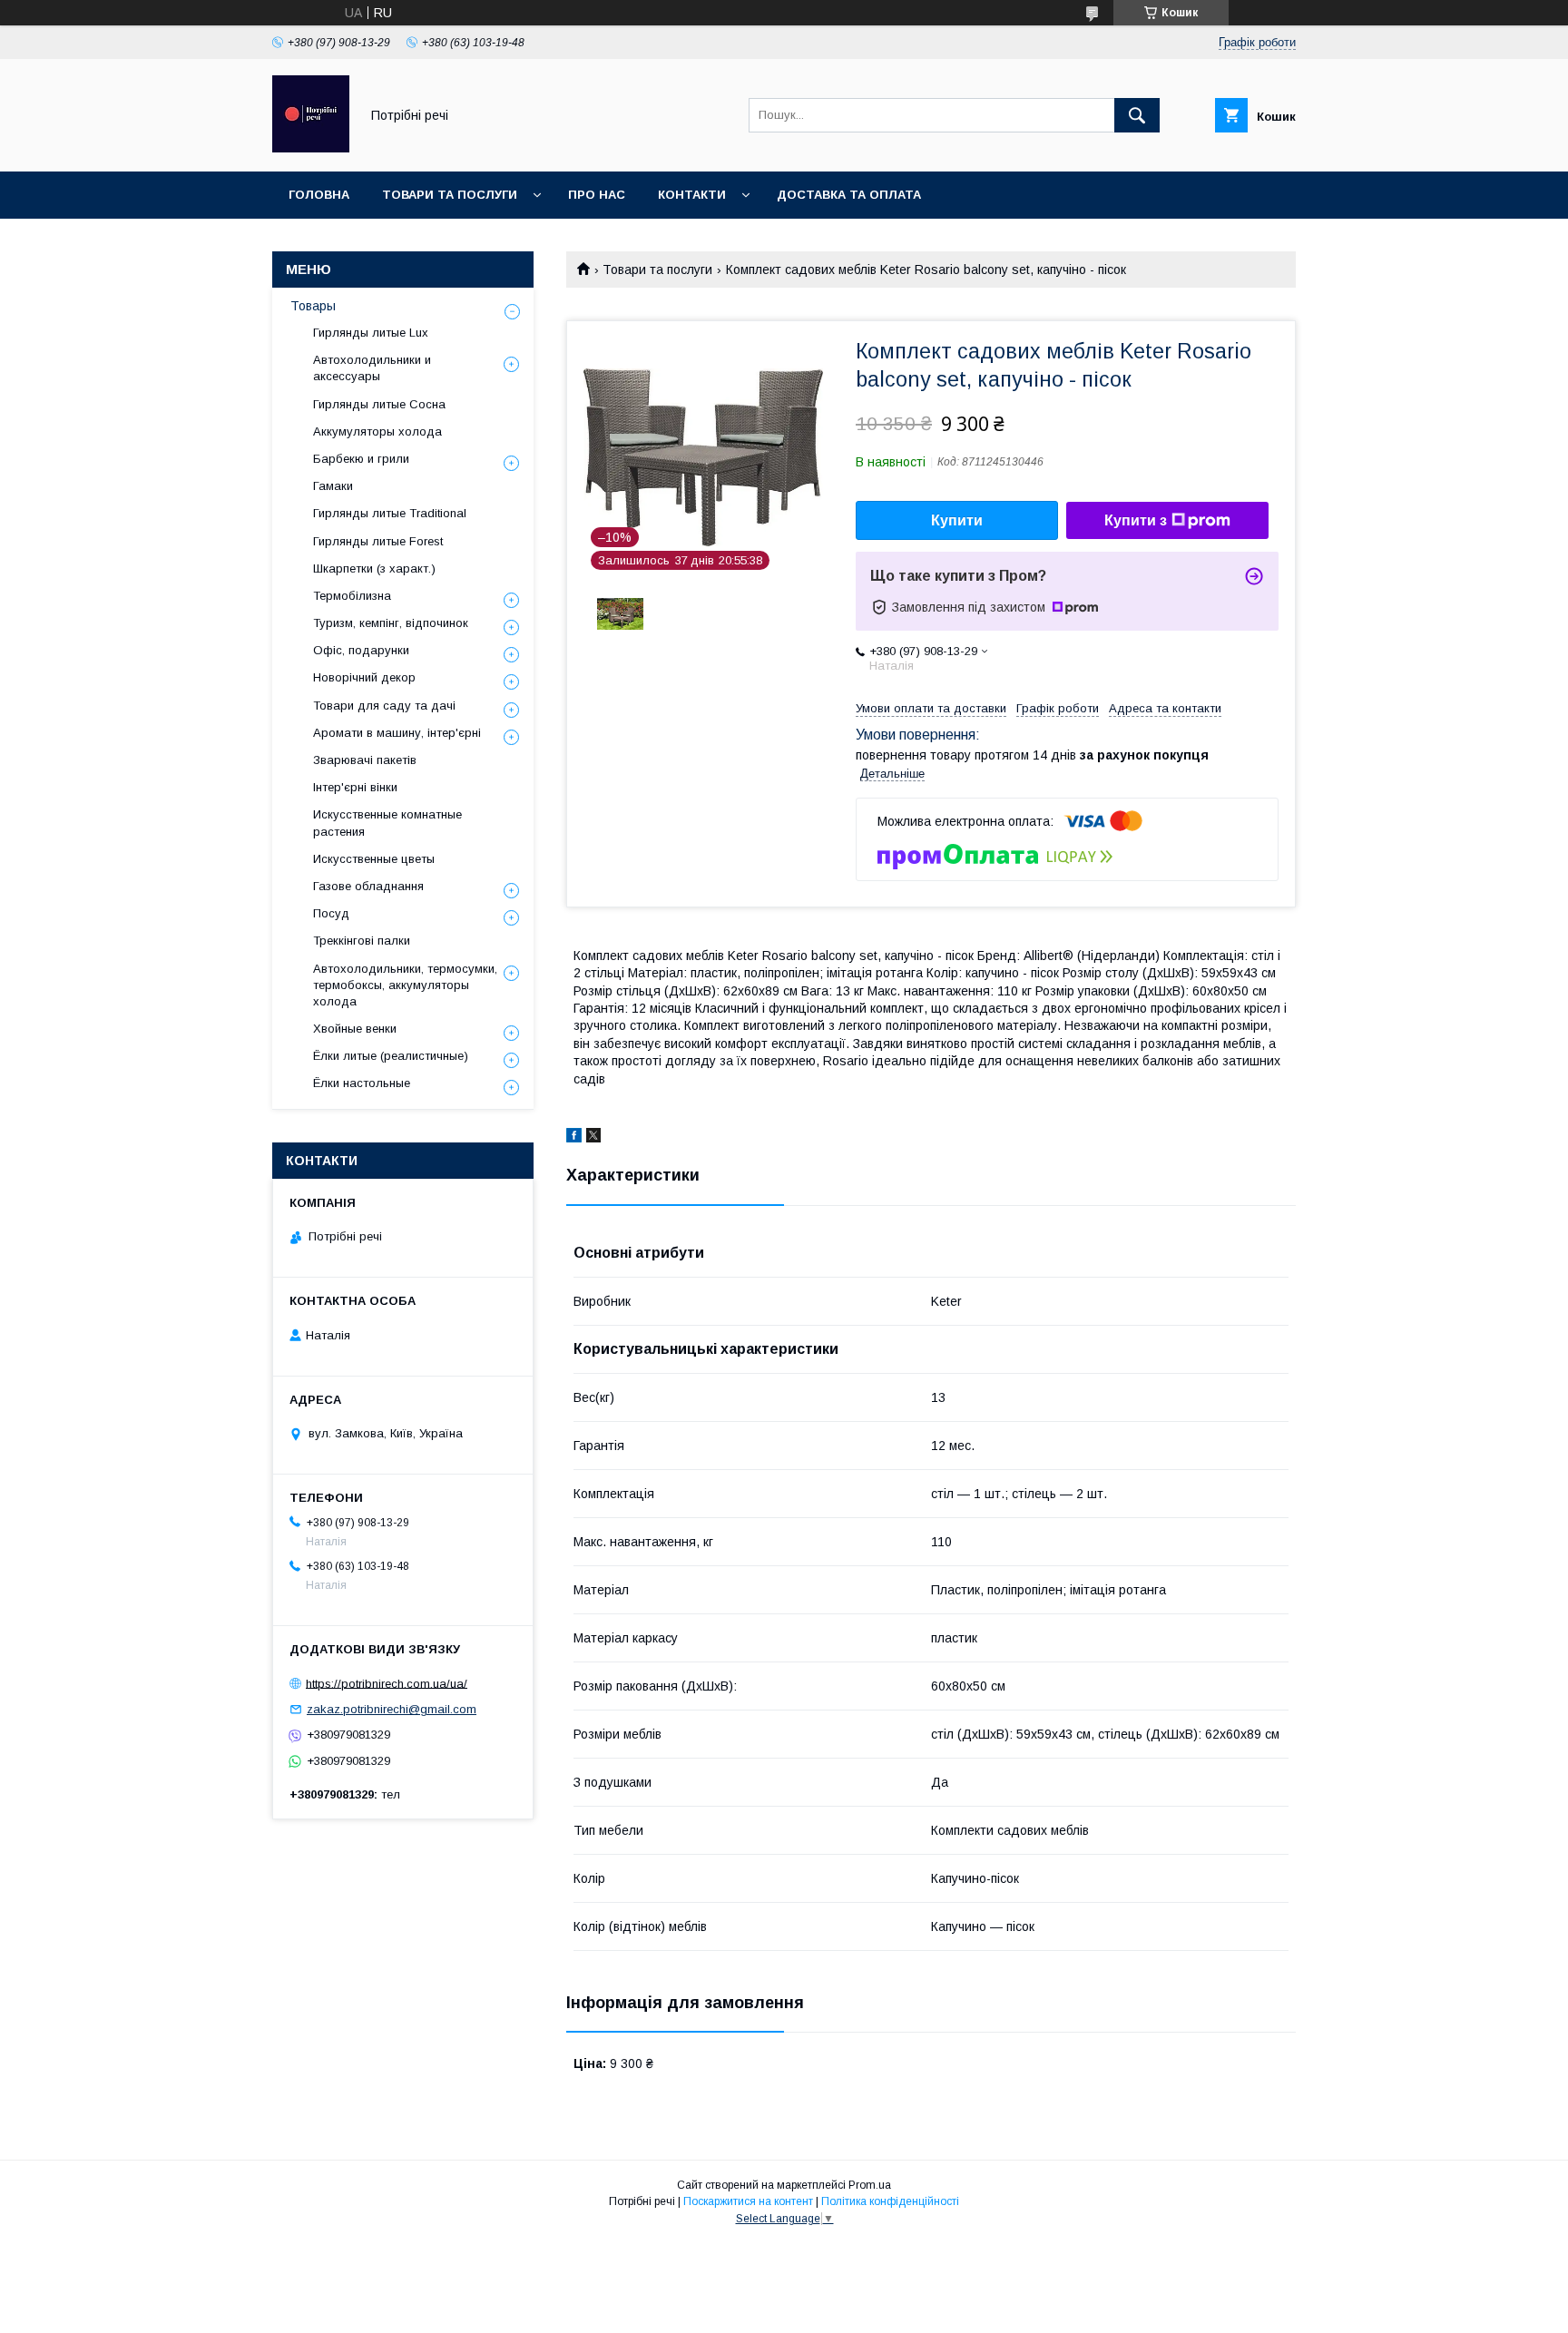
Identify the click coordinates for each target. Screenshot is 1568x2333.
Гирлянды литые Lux (371, 333)
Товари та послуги (450, 195)
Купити (957, 520)
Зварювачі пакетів (365, 760)
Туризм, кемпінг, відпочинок (391, 623)
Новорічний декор (364, 677)
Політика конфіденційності (890, 2201)
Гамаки (333, 486)
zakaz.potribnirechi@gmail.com (392, 1709)
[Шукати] (1137, 115)
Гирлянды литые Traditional (390, 513)
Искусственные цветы (374, 859)
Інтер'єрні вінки (355, 787)
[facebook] (574, 1138)
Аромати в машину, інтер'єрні (397, 733)
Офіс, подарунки (361, 650)
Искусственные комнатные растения (387, 823)
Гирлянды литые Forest (378, 541)
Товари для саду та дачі (384, 706)
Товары (313, 306)
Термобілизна (352, 596)
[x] (593, 1138)
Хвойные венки (355, 1029)
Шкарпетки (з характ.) (374, 569)
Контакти (692, 195)
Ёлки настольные (362, 1083)
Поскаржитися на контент (748, 2201)
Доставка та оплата (849, 195)
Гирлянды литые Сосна (379, 404)
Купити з (1136, 520)
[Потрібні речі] (311, 148)
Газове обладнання (368, 886)
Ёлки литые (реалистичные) (391, 1056)
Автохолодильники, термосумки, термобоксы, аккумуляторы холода (405, 985)
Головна (319, 195)
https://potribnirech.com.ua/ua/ (387, 1683)
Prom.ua (870, 2185)
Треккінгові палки (362, 941)
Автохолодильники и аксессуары (372, 368)
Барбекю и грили (361, 459)
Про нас (597, 195)
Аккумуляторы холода (377, 431)
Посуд (331, 913)
